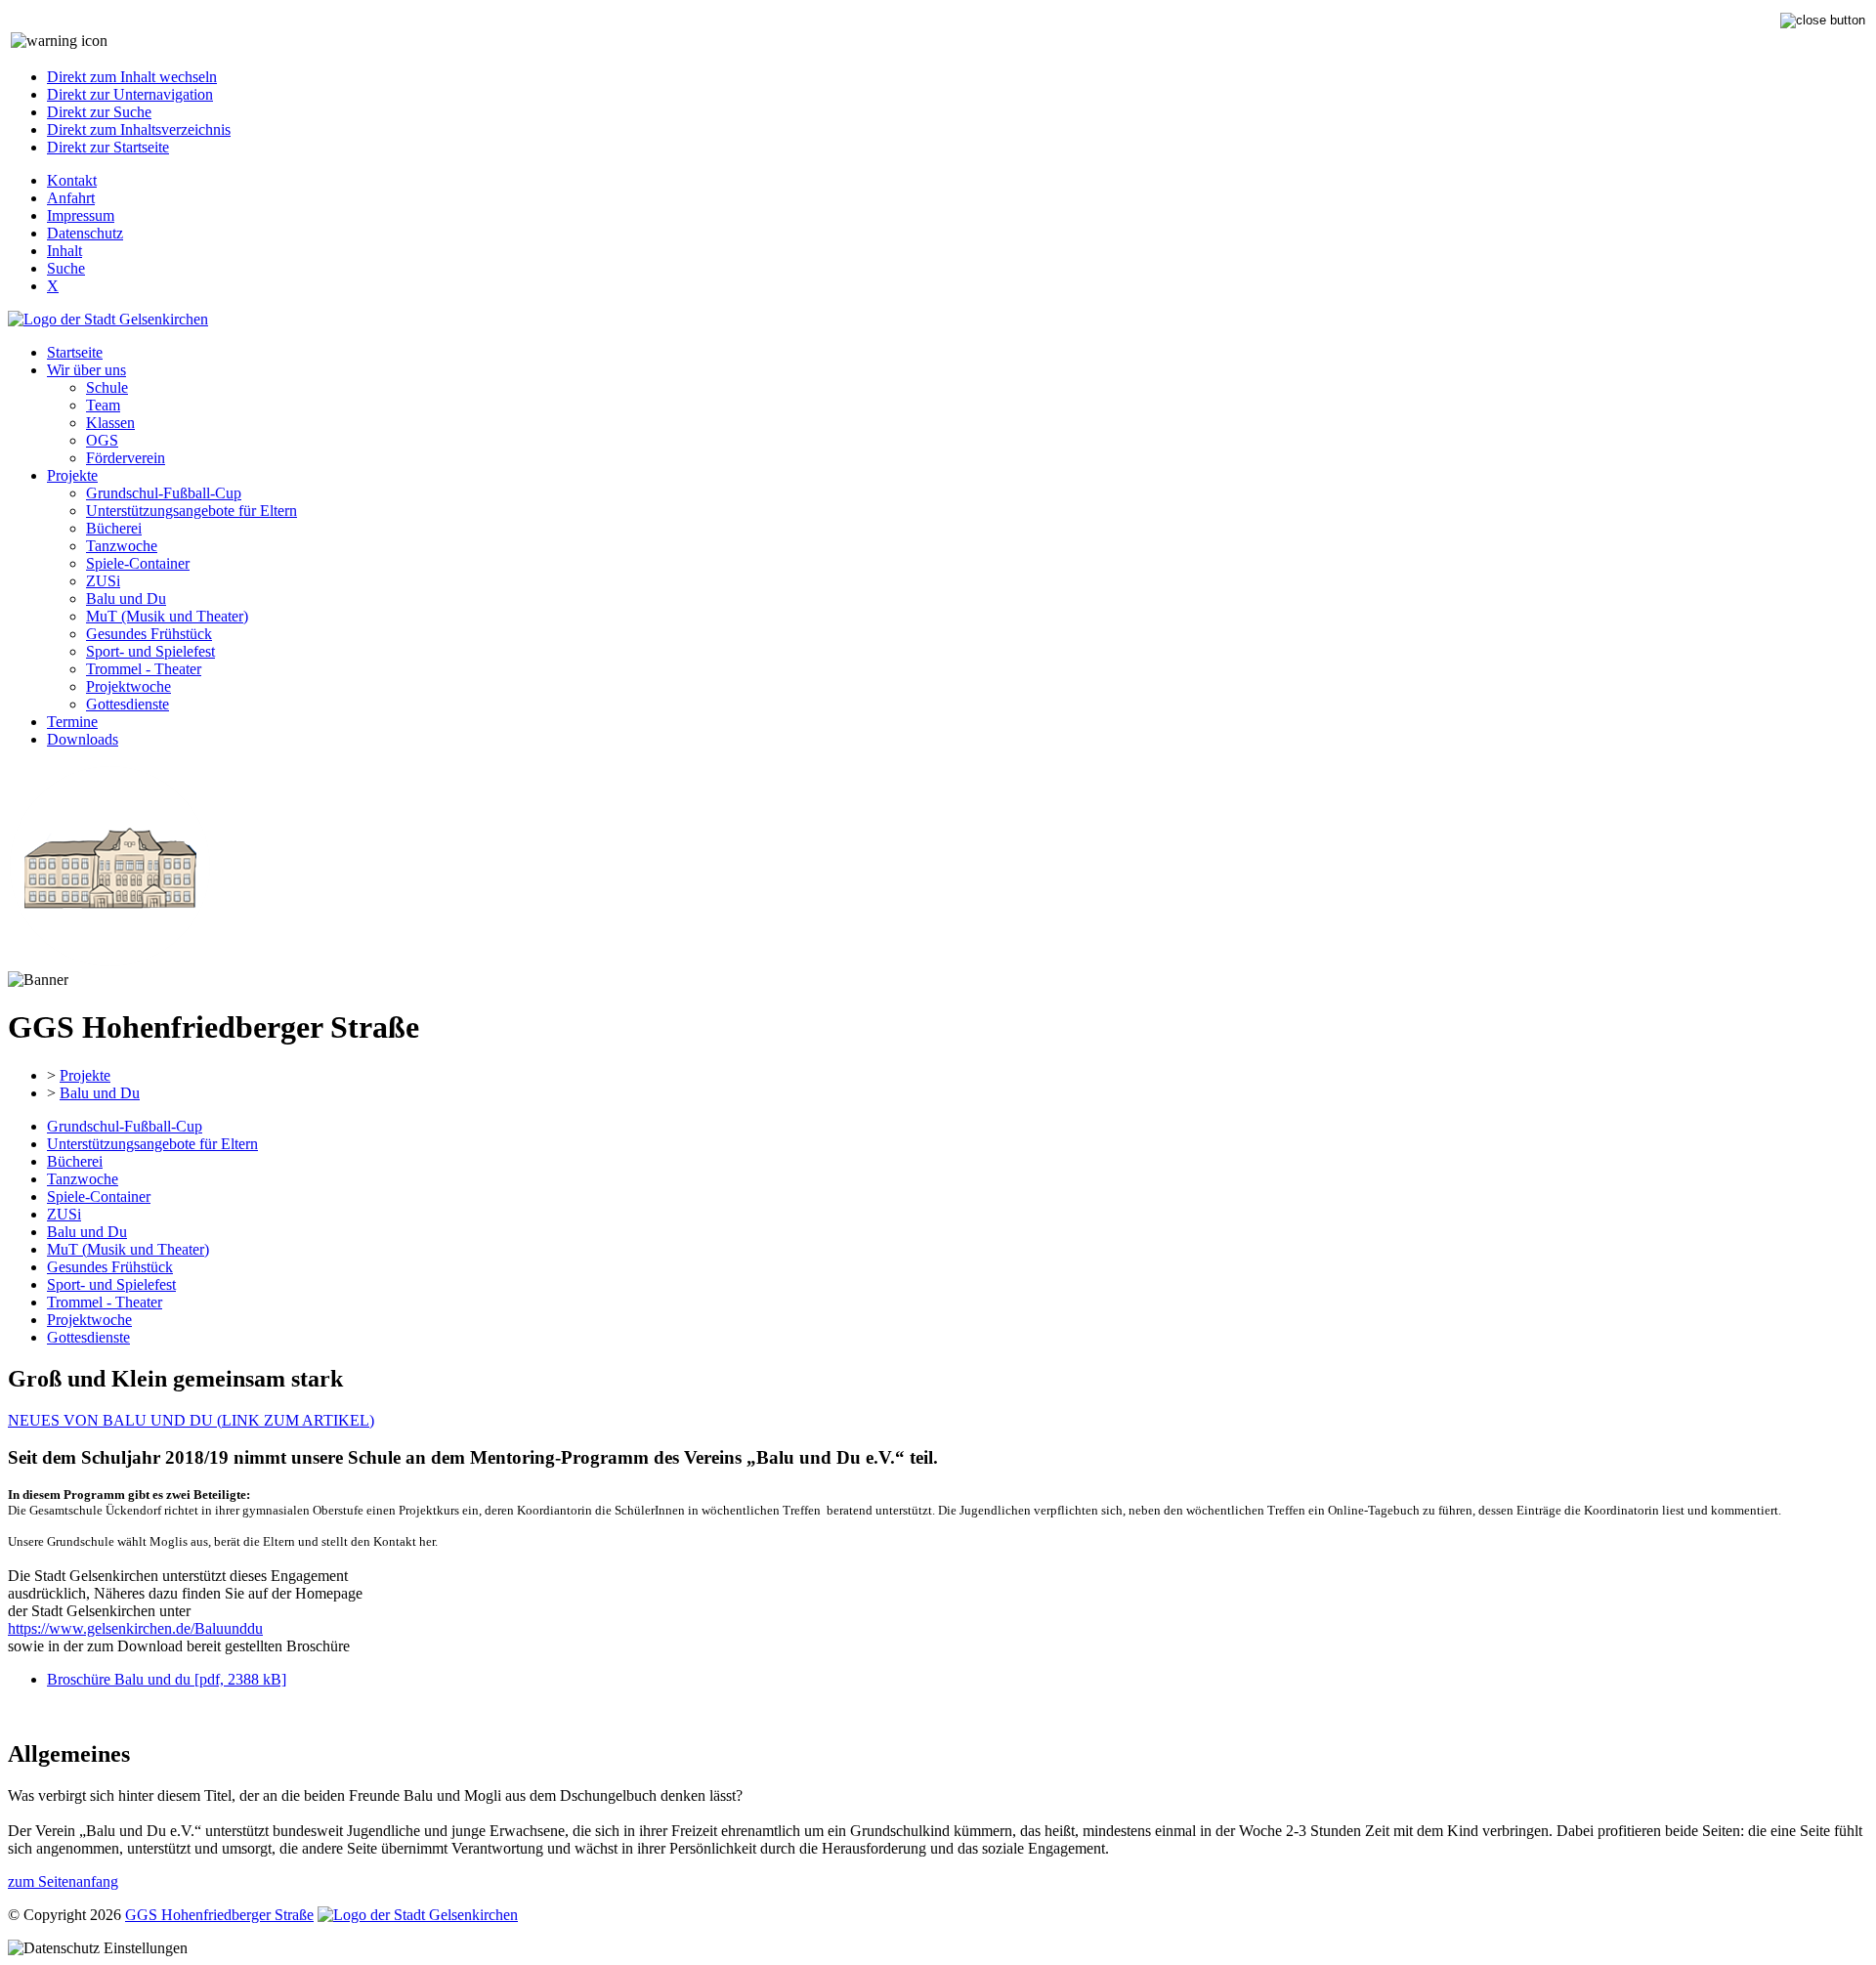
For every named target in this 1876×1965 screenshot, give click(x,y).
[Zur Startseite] (109, 962)
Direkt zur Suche (99, 112)
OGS (102, 440)
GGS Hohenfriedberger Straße (219, 1915)
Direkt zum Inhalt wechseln (132, 77)
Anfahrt (71, 198)
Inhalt (64, 251)
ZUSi (103, 581)
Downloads (83, 739)
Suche (66, 268)
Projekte (72, 475)
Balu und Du (126, 598)
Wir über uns (86, 370)
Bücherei (114, 528)
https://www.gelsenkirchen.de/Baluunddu (135, 1628)
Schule (107, 387)
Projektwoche (128, 686)
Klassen (110, 423)
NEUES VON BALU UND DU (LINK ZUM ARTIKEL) (191, 1420)
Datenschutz (85, 233)
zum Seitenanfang (63, 1881)
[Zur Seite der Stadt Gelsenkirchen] (108, 319)
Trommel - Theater (144, 669)
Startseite (75, 352)
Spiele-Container (138, 563)
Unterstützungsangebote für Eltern (192, 511)
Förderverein (126, 458)
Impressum (81, 215)
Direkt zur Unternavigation (130, 94)
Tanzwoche (122, 546)
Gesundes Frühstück (149, 634)
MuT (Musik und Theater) (167, 616)
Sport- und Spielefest (150, 651)
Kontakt (72, 180)
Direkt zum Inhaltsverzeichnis (139, 129)
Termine (72, 722)
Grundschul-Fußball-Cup (164, 493)
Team (103, 405)
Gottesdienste (128, 704)
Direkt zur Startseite (108, 147)
